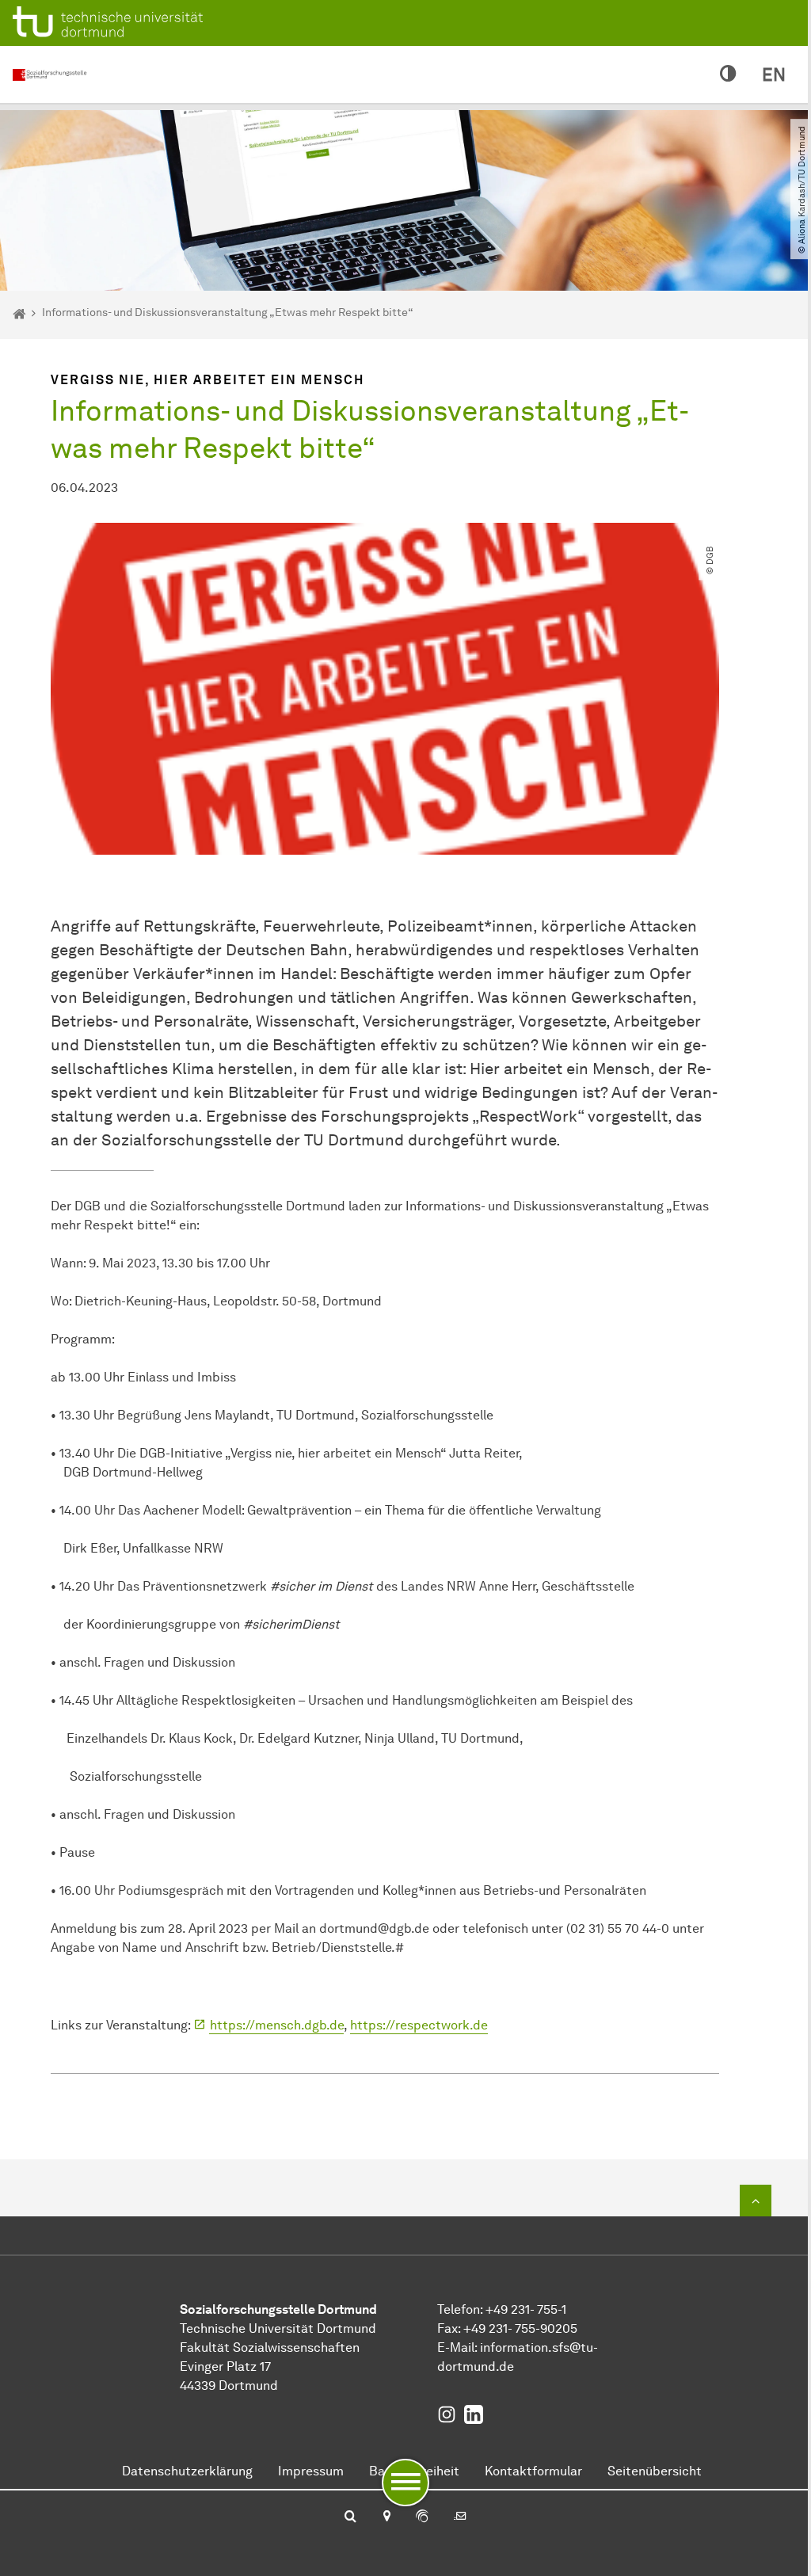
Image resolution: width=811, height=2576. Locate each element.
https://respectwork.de (419, 2025)
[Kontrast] (728, 74)
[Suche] (350, 2517)
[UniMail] (460, 2517)
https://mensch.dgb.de (277, 2025)
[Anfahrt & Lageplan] (386, 2517)
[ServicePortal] (422, 2517)
